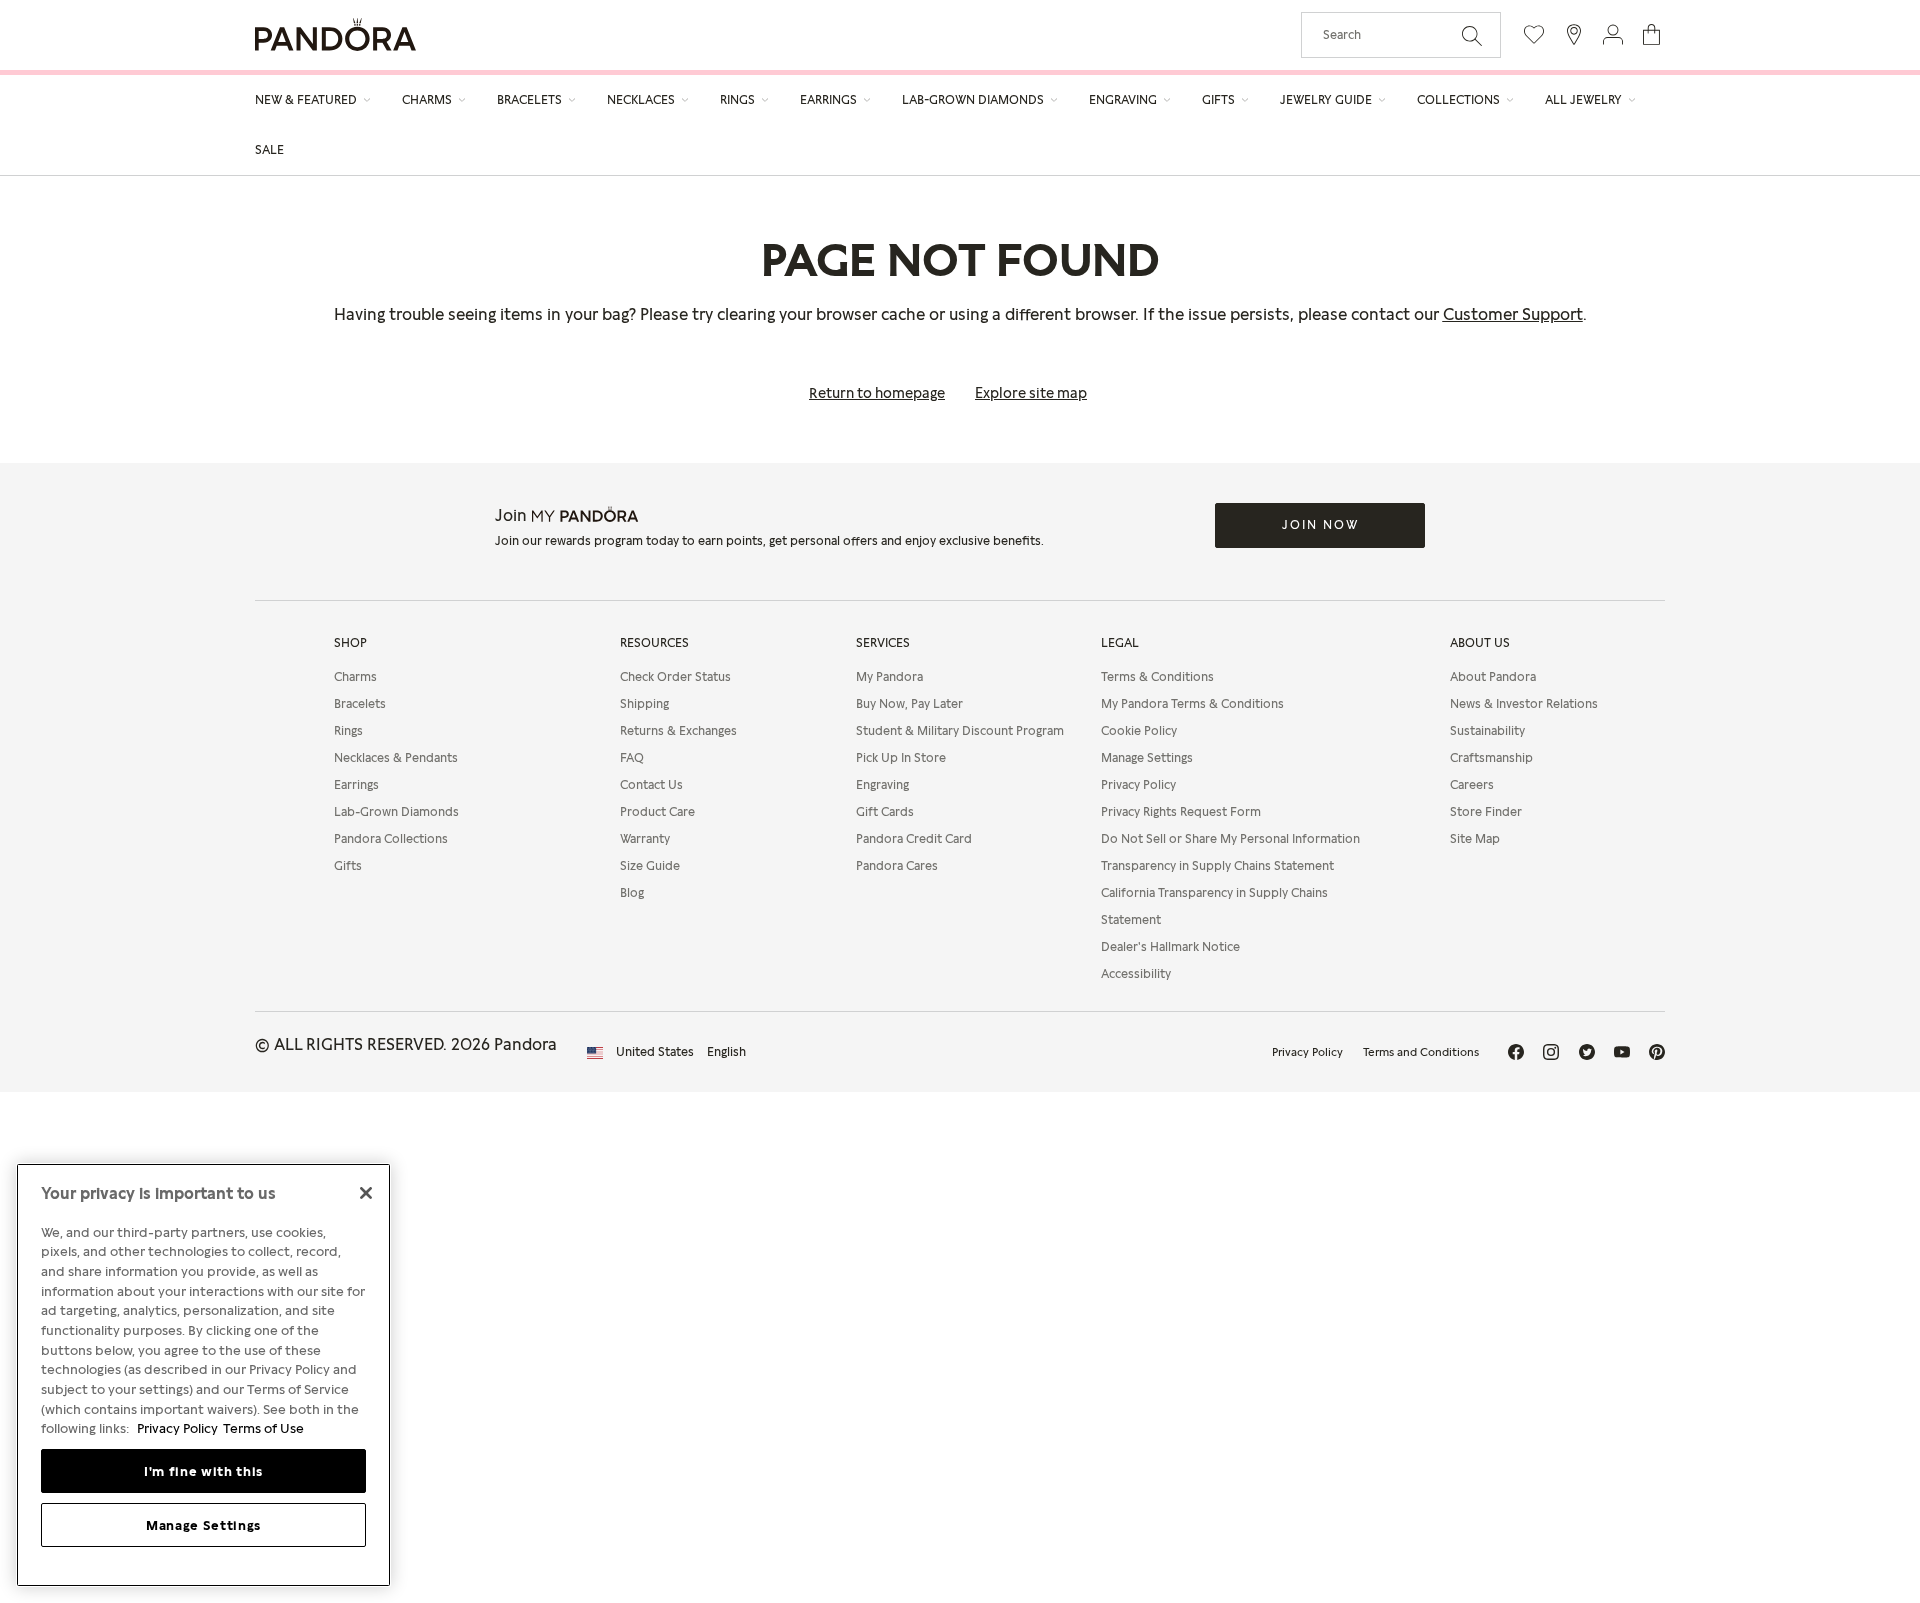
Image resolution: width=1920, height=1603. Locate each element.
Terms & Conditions (1157, 676)
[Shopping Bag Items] (1651, 34)
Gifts (348, 865)
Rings (348, 730)
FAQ (632, 757)
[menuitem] (313, 100)
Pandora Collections (391, 838)
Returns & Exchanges (678, 730)
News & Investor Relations (1524, 703)
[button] (1613, 34)
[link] (269, 147)
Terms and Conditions (1421, 1052)
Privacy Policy (1138, 784)
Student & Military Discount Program (960, 730)
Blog (632, 892)
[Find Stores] (1573, 34)
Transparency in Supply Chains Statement (1217, 865)
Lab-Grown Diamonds (396, 811)
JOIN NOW (1320, 524)
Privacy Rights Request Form (1181, 811)
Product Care (657, 811)
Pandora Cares (897, 865)
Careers (1472, 784)
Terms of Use (263, 1428)
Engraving (882, 784)
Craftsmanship (1491, 757)
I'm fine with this (203, 1471)
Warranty (645, 838)
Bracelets (360, 703)
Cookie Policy (1139, 730)
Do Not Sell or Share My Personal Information (1230, 838)
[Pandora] (335, 34)
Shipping (644, 703)
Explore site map (1031, 392)
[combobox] (1401, 35)
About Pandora (1493, 676)
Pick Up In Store (901, 757)
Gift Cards (885, 811)
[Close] (366, 1193)
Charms (355, 676)
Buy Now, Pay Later (909, 703)
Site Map (1475, 838)
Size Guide (650, 865)
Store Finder (1486, 811)
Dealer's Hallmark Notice (1170, 946)
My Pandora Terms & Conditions (1192, 703)
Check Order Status (675, 676)
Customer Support (1513, 314)
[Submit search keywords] (1472, 34)
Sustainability (1487, 730)
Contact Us (651, 784)
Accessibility (1136, 973)
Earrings (356, 784)
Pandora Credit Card (914, 838)
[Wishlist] (1534, 34)
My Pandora (889, 676)
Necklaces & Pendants (396, 757)
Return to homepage (877, 392)
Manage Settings (203, 1525)
